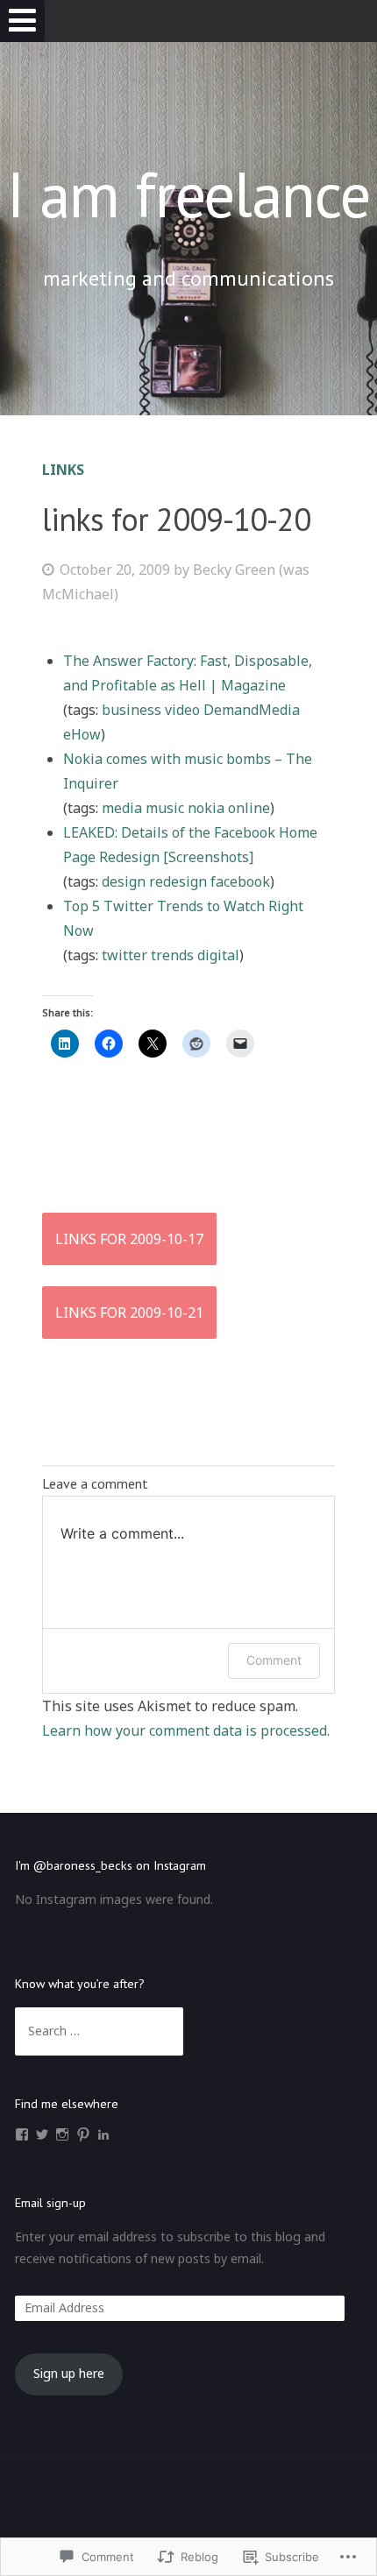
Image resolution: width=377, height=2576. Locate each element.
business (132, 710)
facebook (240, 881)
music (165, 808)
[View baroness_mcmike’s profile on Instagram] (62, 2134)
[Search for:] (99, 2031)
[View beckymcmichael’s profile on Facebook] (22, 2134)
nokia (206, 808)
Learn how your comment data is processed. (186, 1730)
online (249, 808)
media (122, 808)
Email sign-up (50, 2203)
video (182, 710)
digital (218, 955)
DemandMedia (252, 710)
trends (172, 955)
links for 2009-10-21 (129, 1313)
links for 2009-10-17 (129, 1239)
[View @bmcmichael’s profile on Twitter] (42, 2134)
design (124, 881)
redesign (178, 881)
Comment (274, 1660)
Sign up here (69, 2373)
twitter (124, 955)
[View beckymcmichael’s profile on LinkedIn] (103, 2134)
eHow (82, 734)
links (63, 470)
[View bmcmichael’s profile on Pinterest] (83, 2134)
